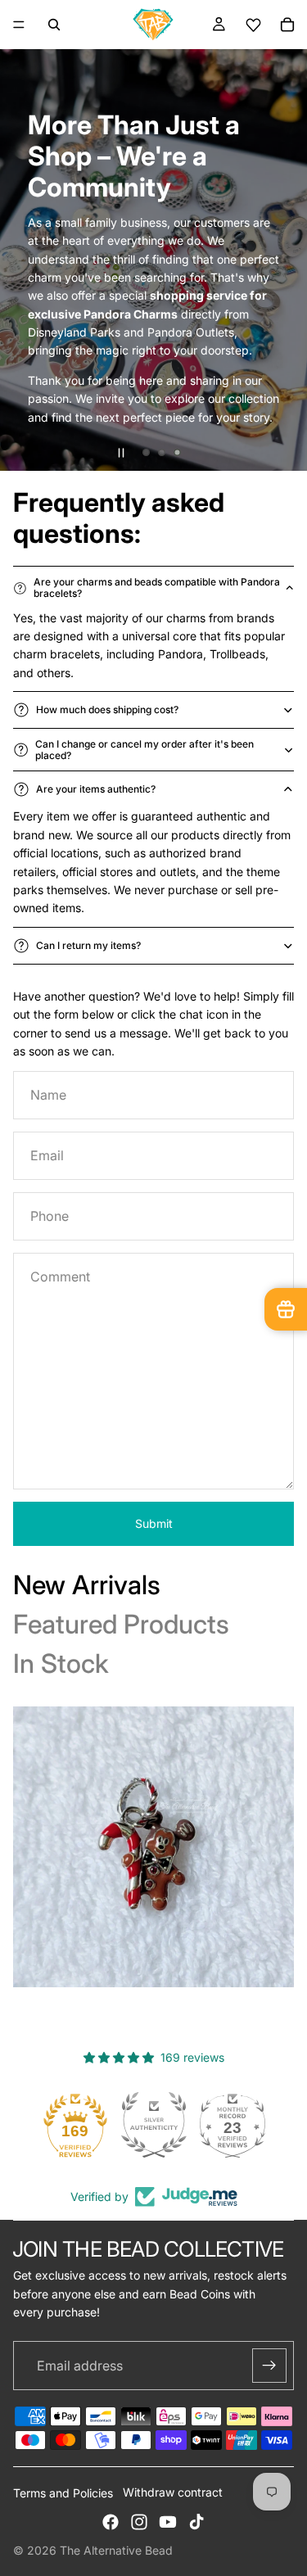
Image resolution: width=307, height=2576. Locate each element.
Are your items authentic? (96, 789)
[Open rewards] (286, 1309)
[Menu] (19, 25)
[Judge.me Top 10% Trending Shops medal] (233, 2125)
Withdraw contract (173, 2492)
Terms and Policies (63, 2493)
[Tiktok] (196, 2522)
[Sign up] (269, 2366)
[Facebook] (111, 2522)
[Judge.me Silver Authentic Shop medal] (75, 2125)
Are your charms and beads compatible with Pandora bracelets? (157, 588)
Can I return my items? (88, 945)
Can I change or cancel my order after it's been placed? (144, 750)
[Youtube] (168, 2522)
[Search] (54, 25)
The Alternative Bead (116, 2550)
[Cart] (287, 25)
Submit (154, 1523)
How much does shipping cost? (107, 710)
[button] (253, 25)
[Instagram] (139, 2522)
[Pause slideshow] (121, 453)
